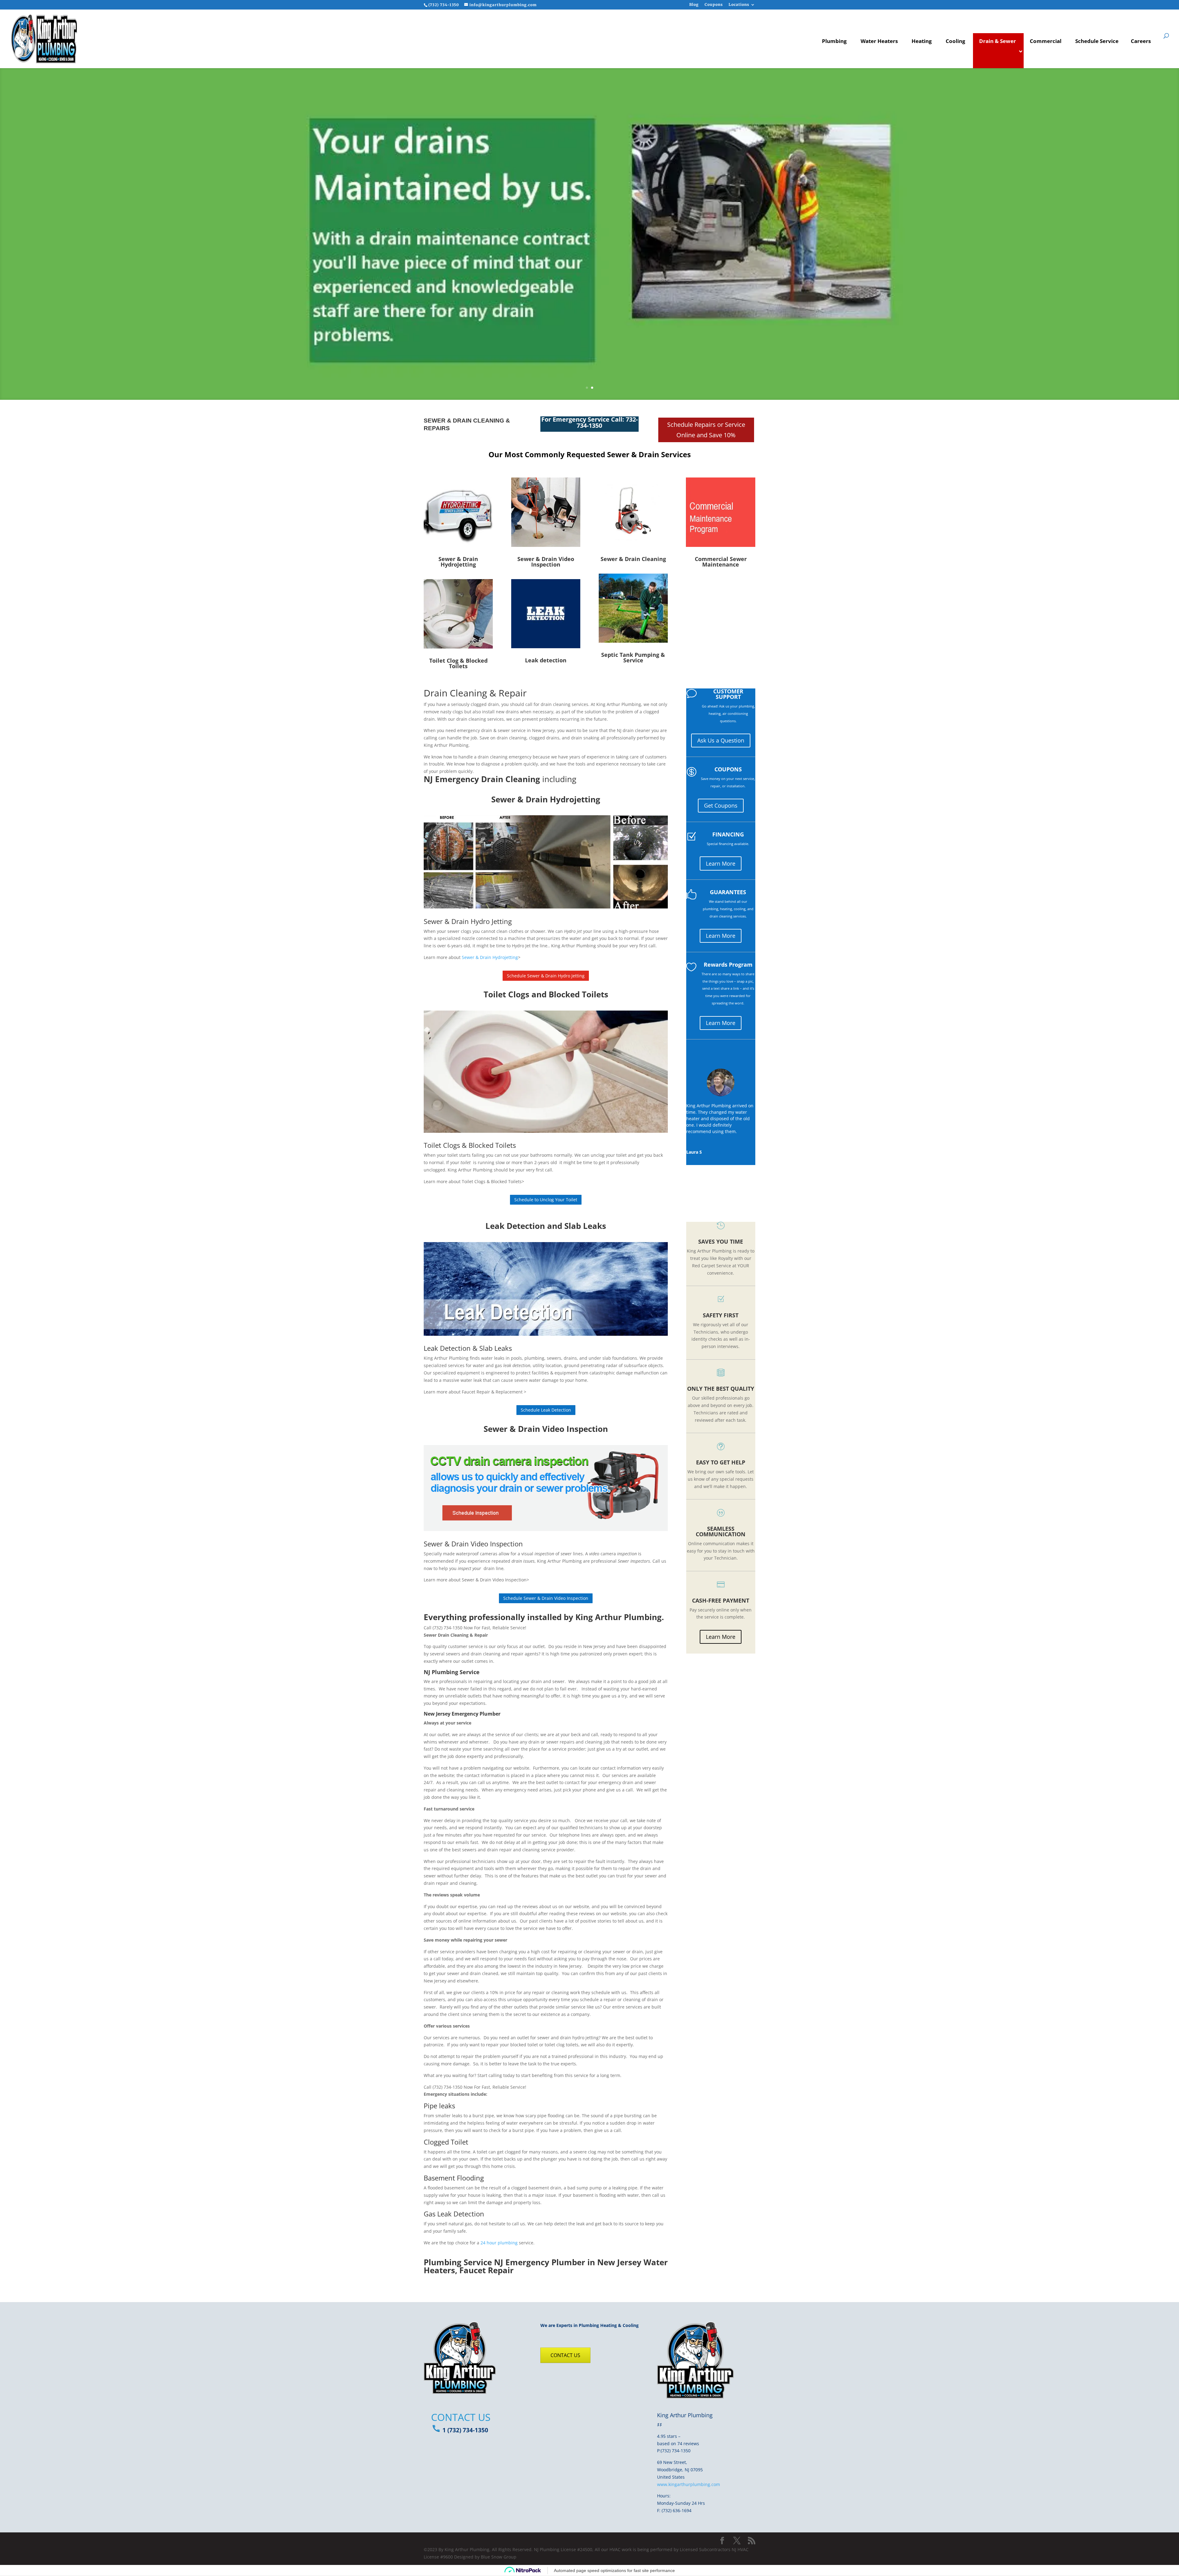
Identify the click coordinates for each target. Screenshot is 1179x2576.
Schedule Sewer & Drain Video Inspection (546, 1598)
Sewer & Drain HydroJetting (458, 562)
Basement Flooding (454, 2178)
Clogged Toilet (446, 2142)
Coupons (714, 5)
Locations (739, 5)
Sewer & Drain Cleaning (633, 559)
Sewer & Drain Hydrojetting (490, 957)
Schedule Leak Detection (546, 1410)
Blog (694, 5)
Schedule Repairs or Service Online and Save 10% (706, 430)
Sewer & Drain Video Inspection (546, 562)
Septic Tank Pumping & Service (633, 657)
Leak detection (546, 660)
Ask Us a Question (721, 740)
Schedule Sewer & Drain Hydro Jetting (546, 976)
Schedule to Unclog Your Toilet (546, 1200)
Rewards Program (728, 965)
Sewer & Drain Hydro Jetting (468, 921)
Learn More (721, 863)
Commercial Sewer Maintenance (721, 562)
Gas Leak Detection (454, 2214)
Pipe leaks (439, 2106)
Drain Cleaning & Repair (475, 693)
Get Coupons (721, 805)
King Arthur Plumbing (619, 1617)
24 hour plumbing (499, 2243)
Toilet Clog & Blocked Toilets (458, 663)
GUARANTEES (728, 892)
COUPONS (728, 769)
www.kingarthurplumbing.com (689, 2484)
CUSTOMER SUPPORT (728, 694)
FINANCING (728, 834)
